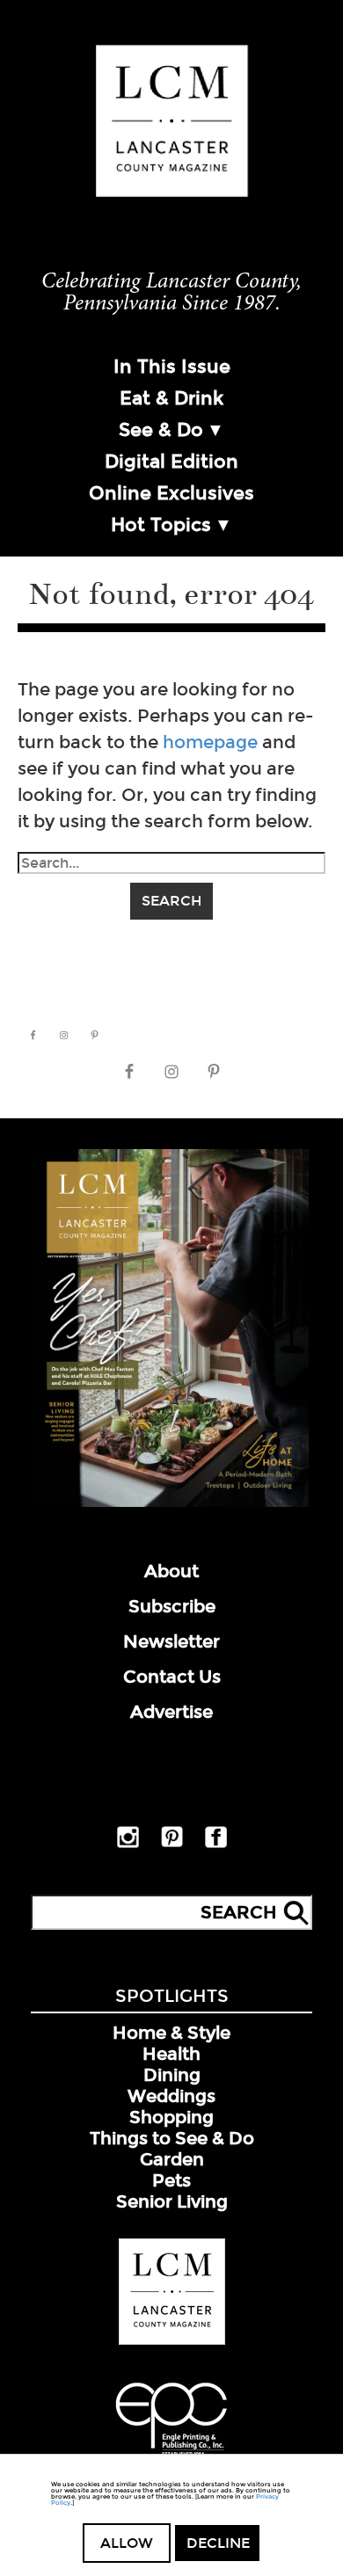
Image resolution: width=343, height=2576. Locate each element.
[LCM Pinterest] (172, 1844)
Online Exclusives (171, 493)
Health (171, 2054)
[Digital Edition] (171, 1503)
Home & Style (171, 2033)
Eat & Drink (171, 398)
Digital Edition (171, 462)
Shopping (171, 2117)
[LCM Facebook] (216, 1845)
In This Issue (172, 367)
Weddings (171, 2096)
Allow (127, 2543)
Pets (171, 2180)
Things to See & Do (172, 2138)
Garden (172, 2159)
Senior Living (172, 2201)
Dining (172, 2075)
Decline (218, 2543)
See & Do (161, 430)
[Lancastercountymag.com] (172, 2341)
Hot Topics (161, 525)
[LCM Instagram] (128, 1845)
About (171, 1571)
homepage (210, 742)
